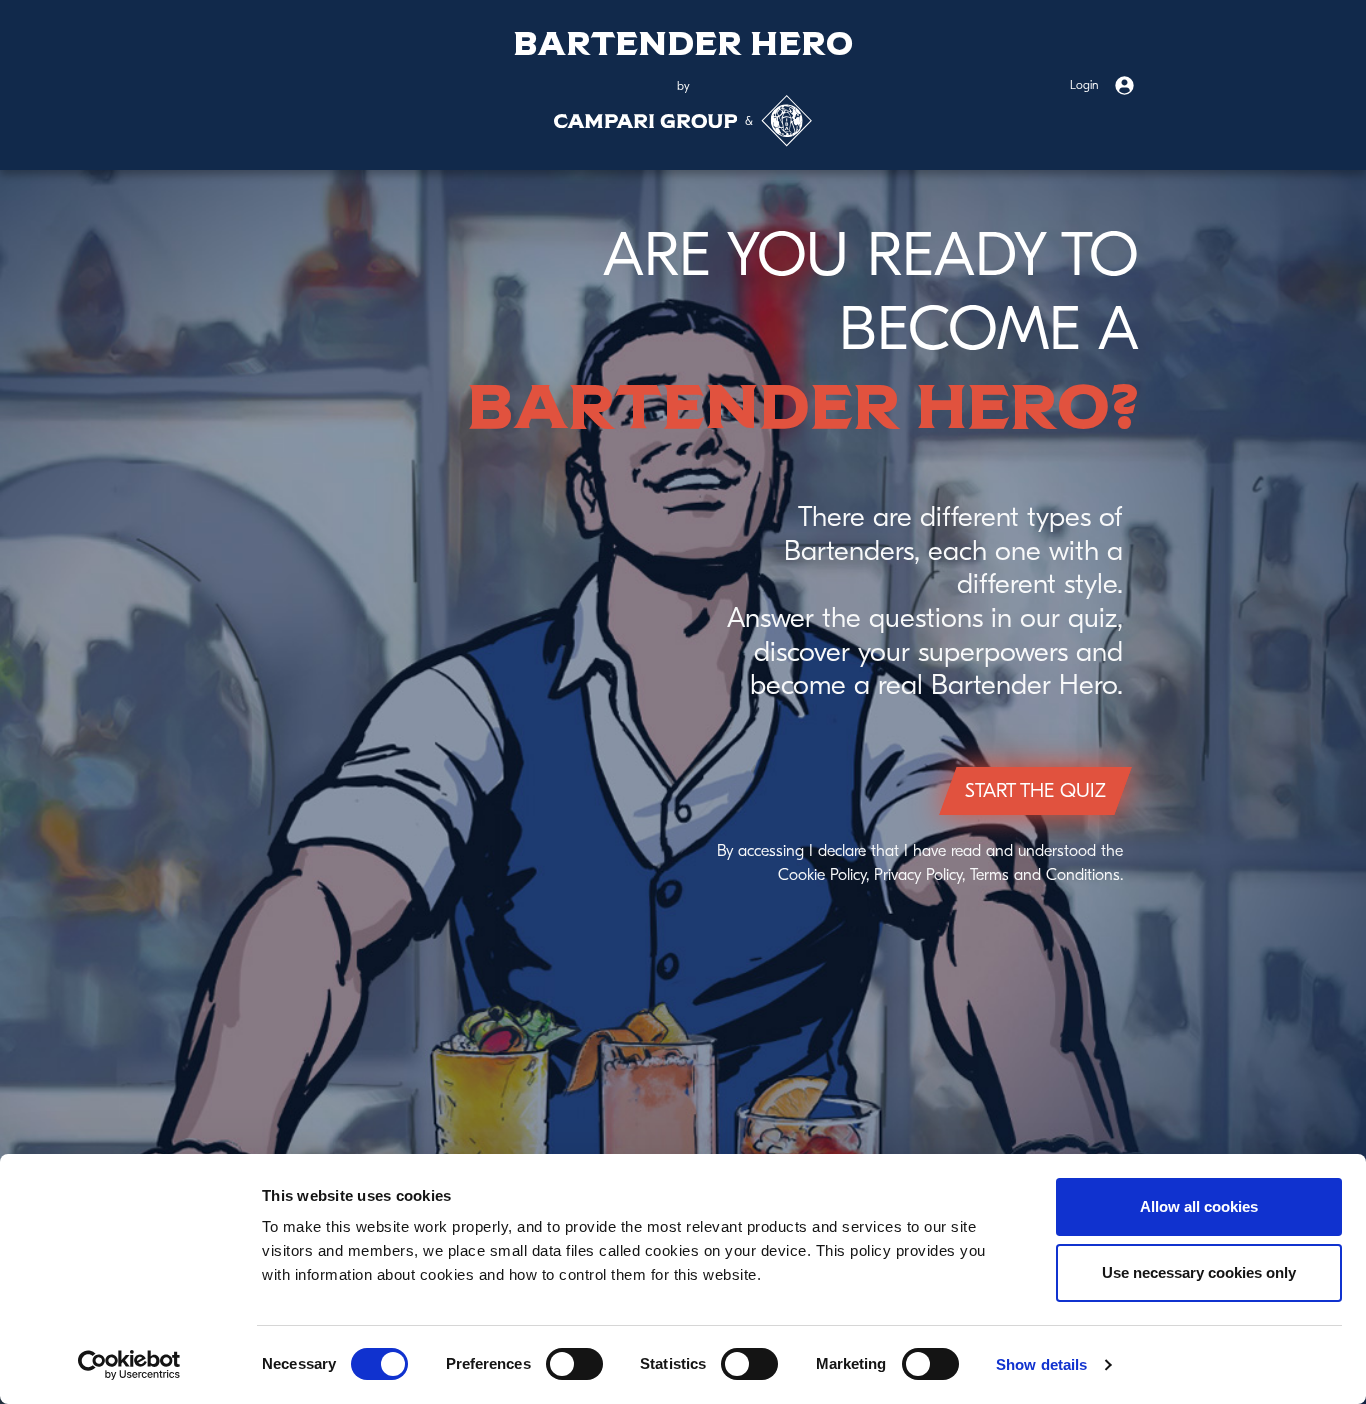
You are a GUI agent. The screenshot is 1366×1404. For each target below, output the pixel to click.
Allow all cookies (1199, 1206)
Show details (1041, 1364)
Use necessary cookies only (1199, 1272)
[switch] (574, 1364)
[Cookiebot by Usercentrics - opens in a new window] (129, 1365)
